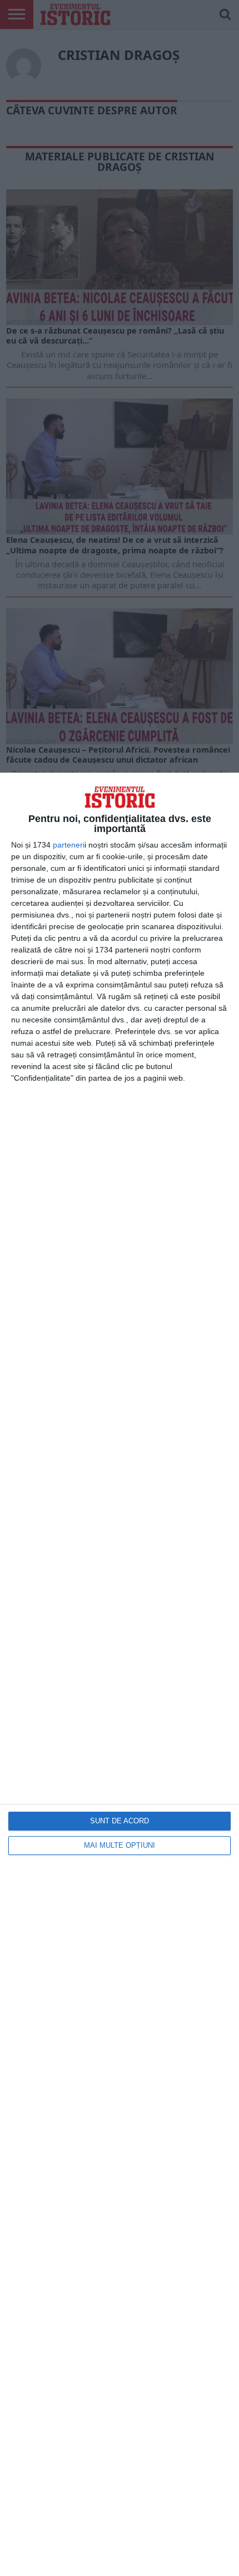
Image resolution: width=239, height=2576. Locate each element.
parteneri (69, 845)
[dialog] (120, 1674)
